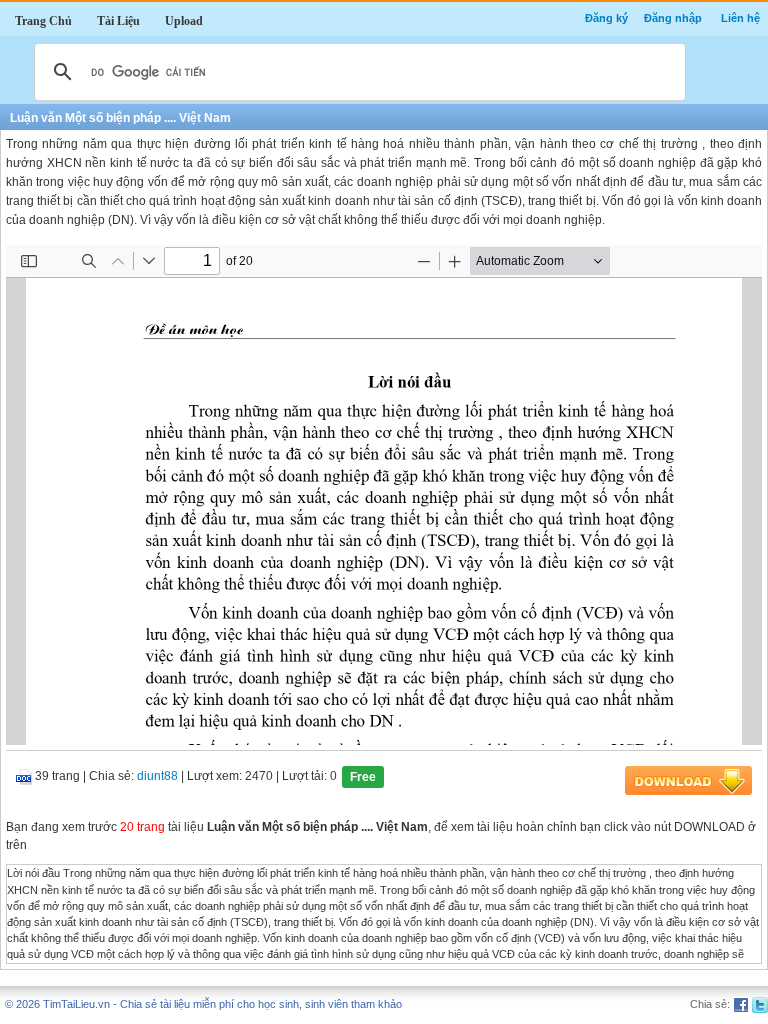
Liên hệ (740, 18)
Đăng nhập (673, 18)
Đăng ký (606, 18)
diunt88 (157, 777)
